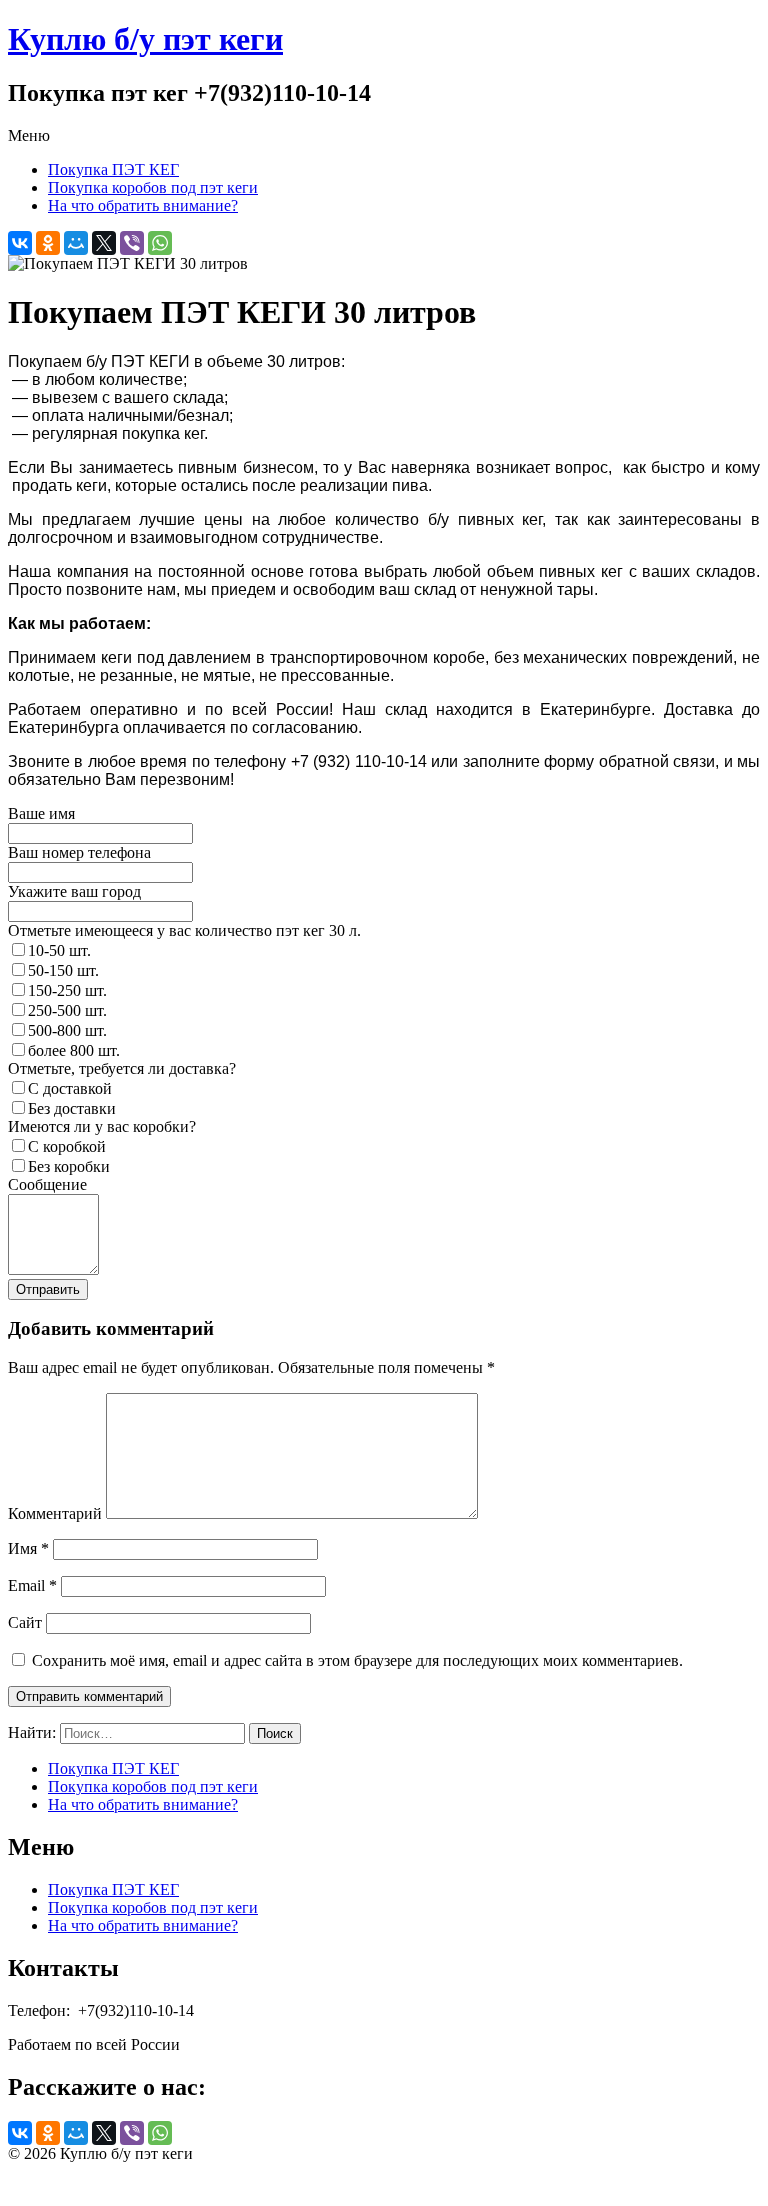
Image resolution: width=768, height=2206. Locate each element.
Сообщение (47, 1184)
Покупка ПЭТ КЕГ (113, 169)
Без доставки (72, 1108)
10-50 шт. (59, 950)
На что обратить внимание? (143, 205)
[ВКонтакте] (20, 243)
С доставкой (70, 1088)
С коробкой (67, 1146)
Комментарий (55, 1513)
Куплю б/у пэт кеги (145, 39)
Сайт (25, 1622)
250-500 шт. (67, 1010)
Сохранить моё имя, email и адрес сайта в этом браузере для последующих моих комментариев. (357, 1660)
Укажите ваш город (74, 891)
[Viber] (132, 243)
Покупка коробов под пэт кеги (153, 187)
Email (32, 1585)
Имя (28, 1548)
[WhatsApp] (160, 243)
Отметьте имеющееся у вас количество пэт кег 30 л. (184, 930)
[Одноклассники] (48, 243)
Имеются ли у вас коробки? (102, 1126)
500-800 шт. (67, 1030)
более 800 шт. (74, 1050)
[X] (104, 243)
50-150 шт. (63, 970)
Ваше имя (41, 813)
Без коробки (69, 1166)
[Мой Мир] (76, 243)
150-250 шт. (67, 990)
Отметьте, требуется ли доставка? (122, 1068)
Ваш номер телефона (79, 852)
